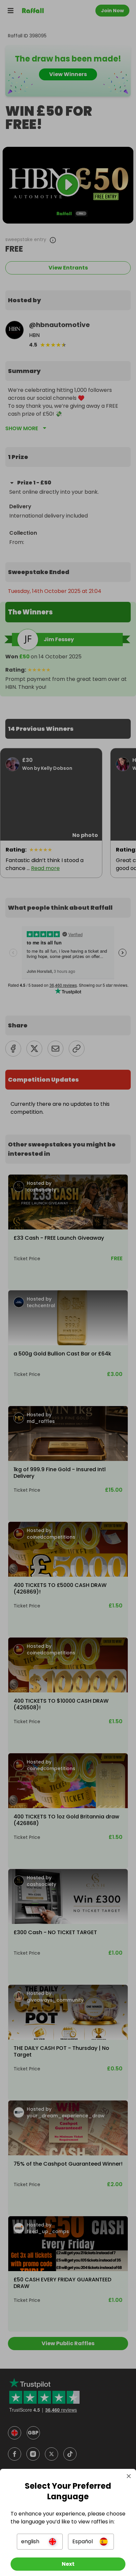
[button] (40, 2542)
